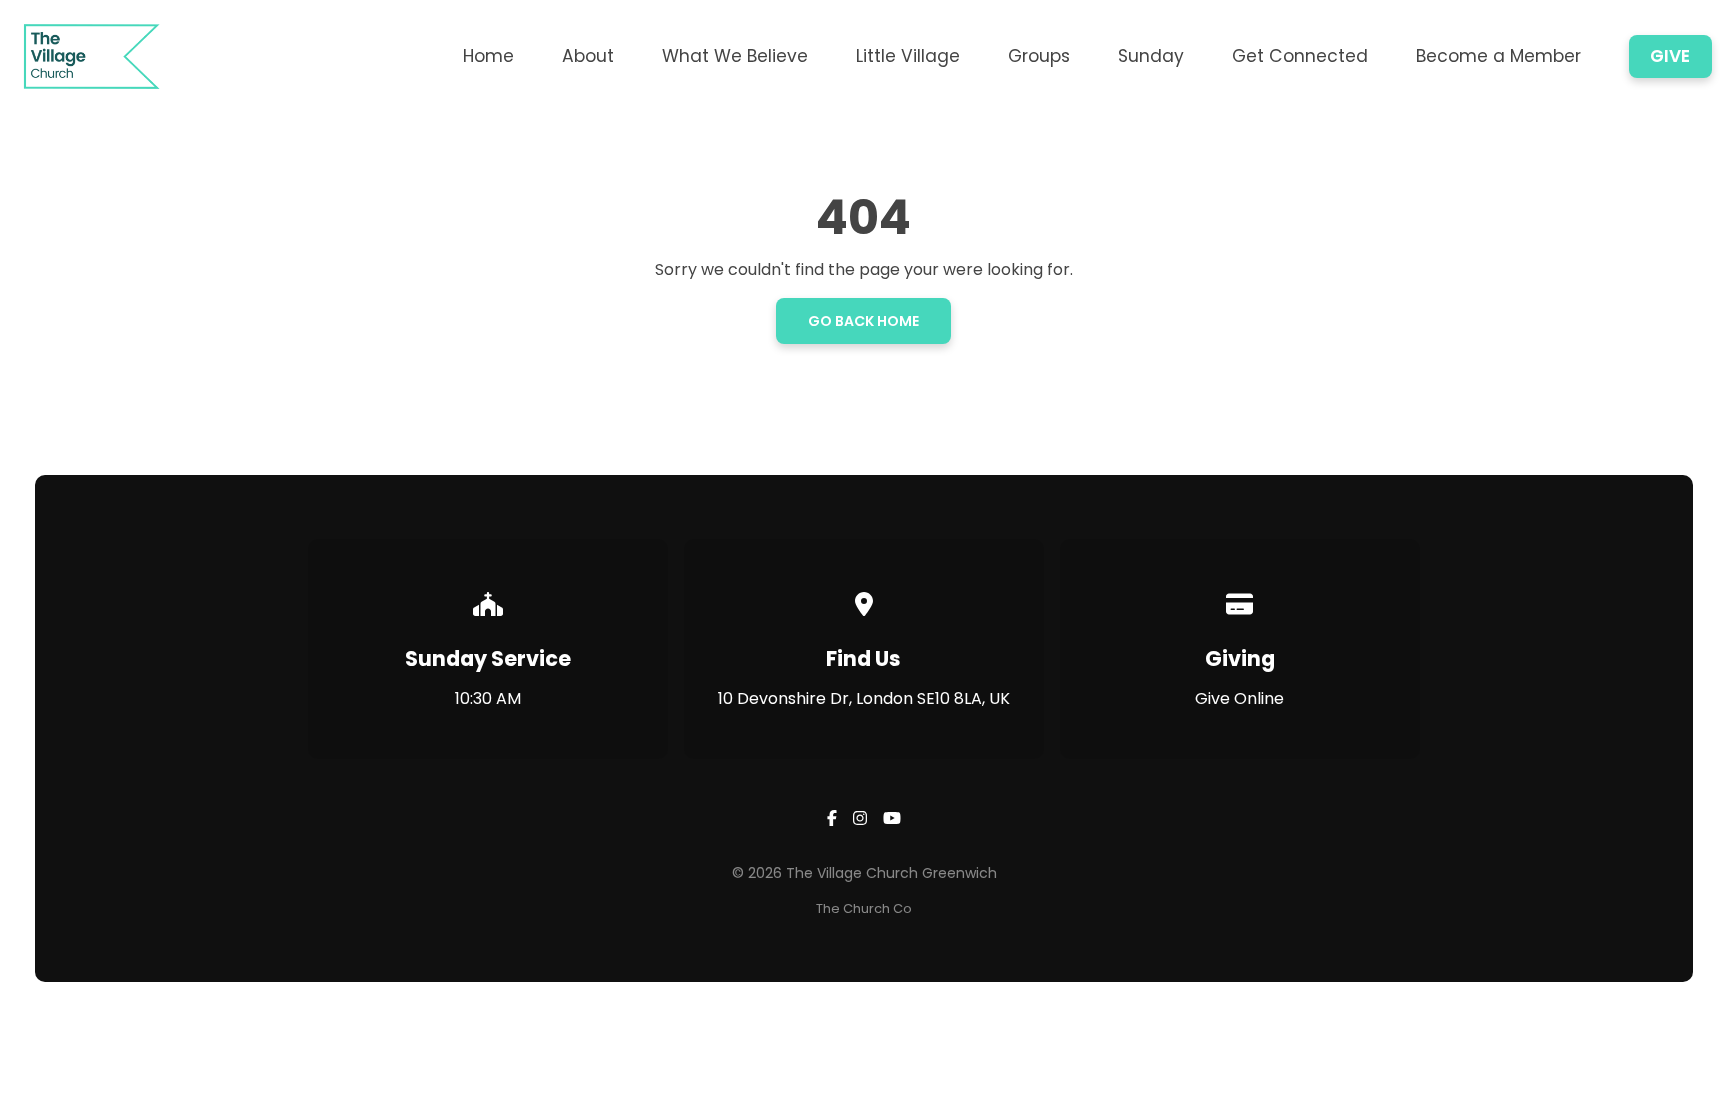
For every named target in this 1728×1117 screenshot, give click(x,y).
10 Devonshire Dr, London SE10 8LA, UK (864, 698)
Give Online (1239, 698)
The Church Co (864, 908)
